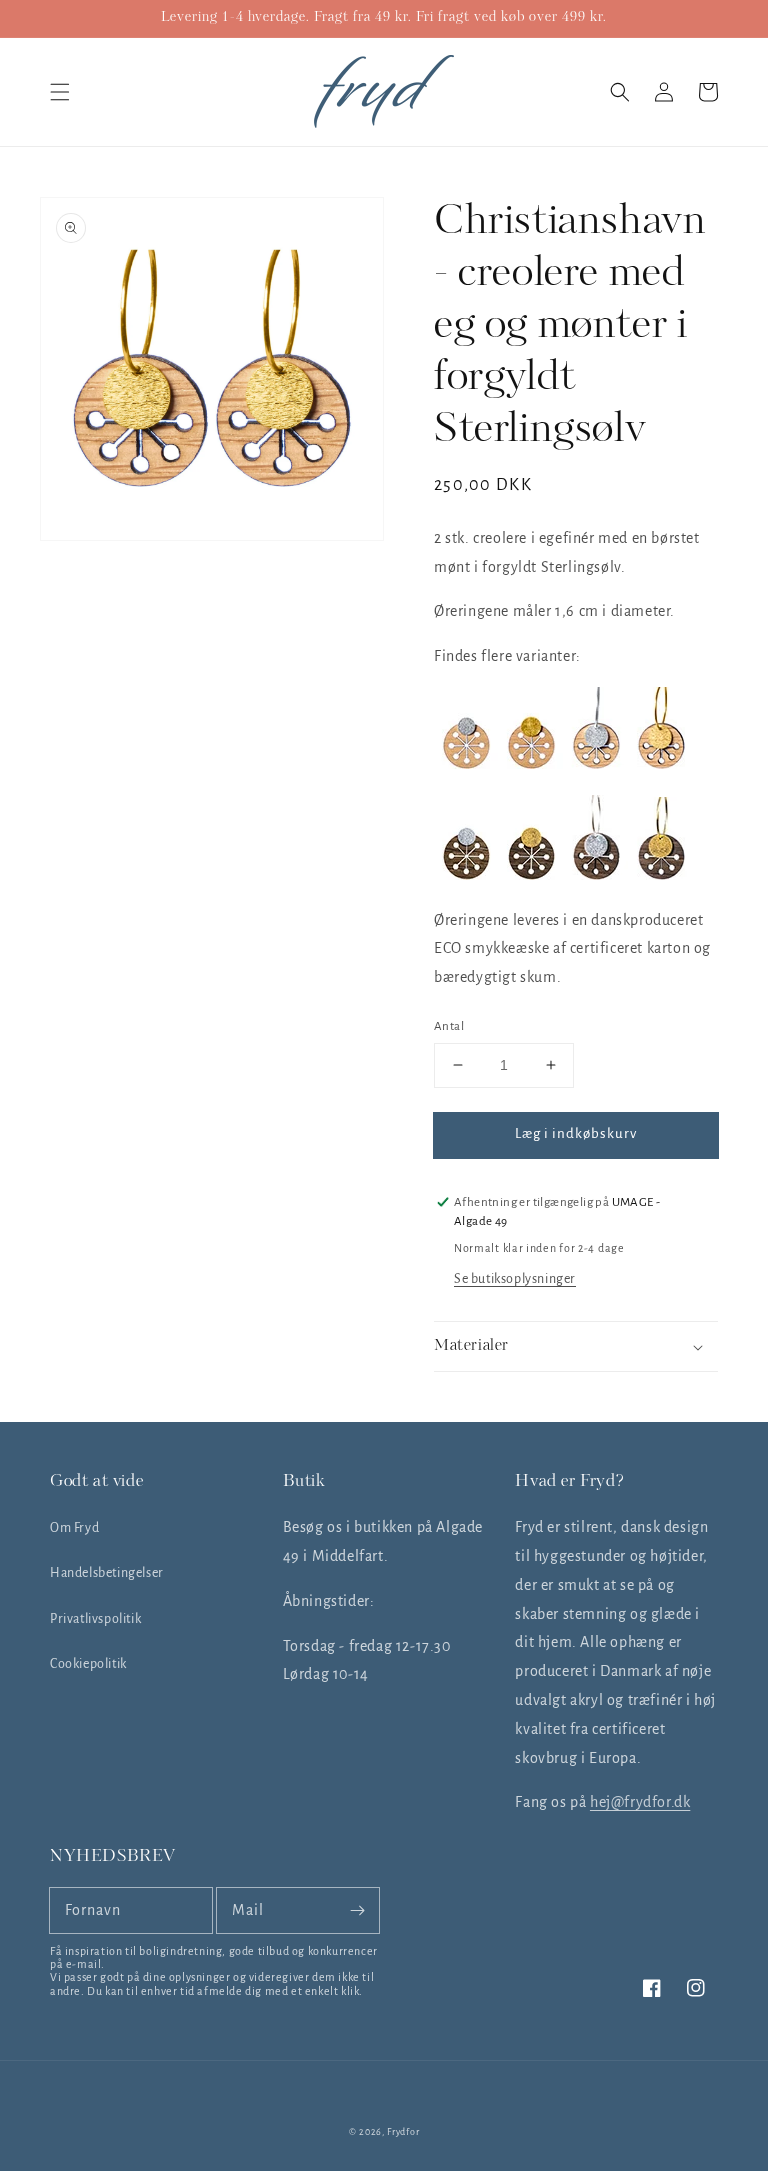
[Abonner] (357, 1910)
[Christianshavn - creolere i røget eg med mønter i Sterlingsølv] (596, 875)
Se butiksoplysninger (515, 1279)
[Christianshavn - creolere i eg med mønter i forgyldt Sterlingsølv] (661, 764)
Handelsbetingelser (107, 1573)
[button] (60, 92)
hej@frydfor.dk (640, 1802)
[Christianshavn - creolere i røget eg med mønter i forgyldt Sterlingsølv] (661, 875)
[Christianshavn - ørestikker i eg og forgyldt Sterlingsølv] (531, 764)
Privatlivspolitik (95, 1619)
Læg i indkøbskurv (576, 1133)
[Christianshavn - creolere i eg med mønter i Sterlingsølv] (596, 764)
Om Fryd (74, 1528)
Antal (449, 1026)
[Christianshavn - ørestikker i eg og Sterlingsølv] (466, 764)
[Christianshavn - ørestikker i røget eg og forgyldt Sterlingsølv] (531, 875)
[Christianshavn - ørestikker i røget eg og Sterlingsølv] (466, 875)
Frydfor (403, 2132)
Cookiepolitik (88, 1664)
